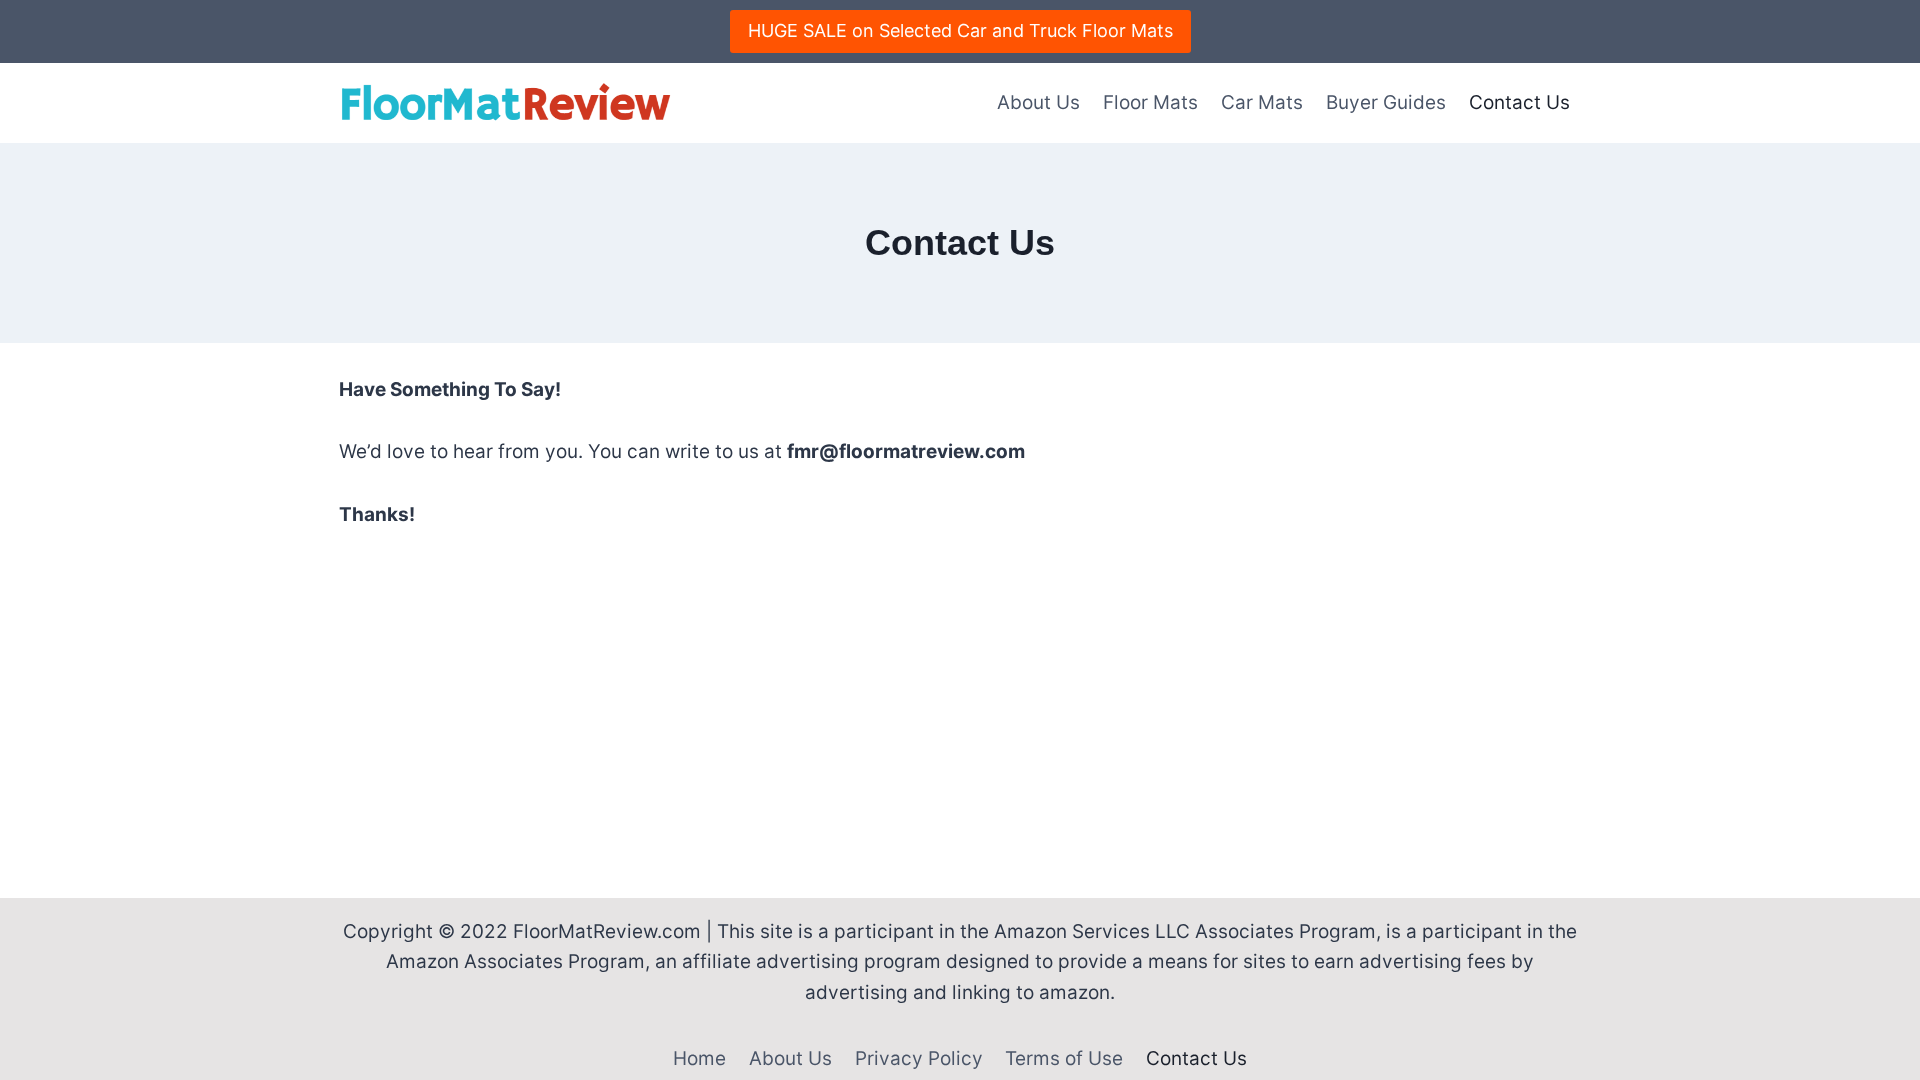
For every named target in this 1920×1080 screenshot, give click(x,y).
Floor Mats (1150, 102)
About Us (1038, 102)
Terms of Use (1064, 1058)
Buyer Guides (1386, 102)
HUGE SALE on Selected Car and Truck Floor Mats (960, 30)
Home (699, 1058)
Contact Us (1519, 102)
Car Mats (1262, 102)
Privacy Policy (919, 1058)
